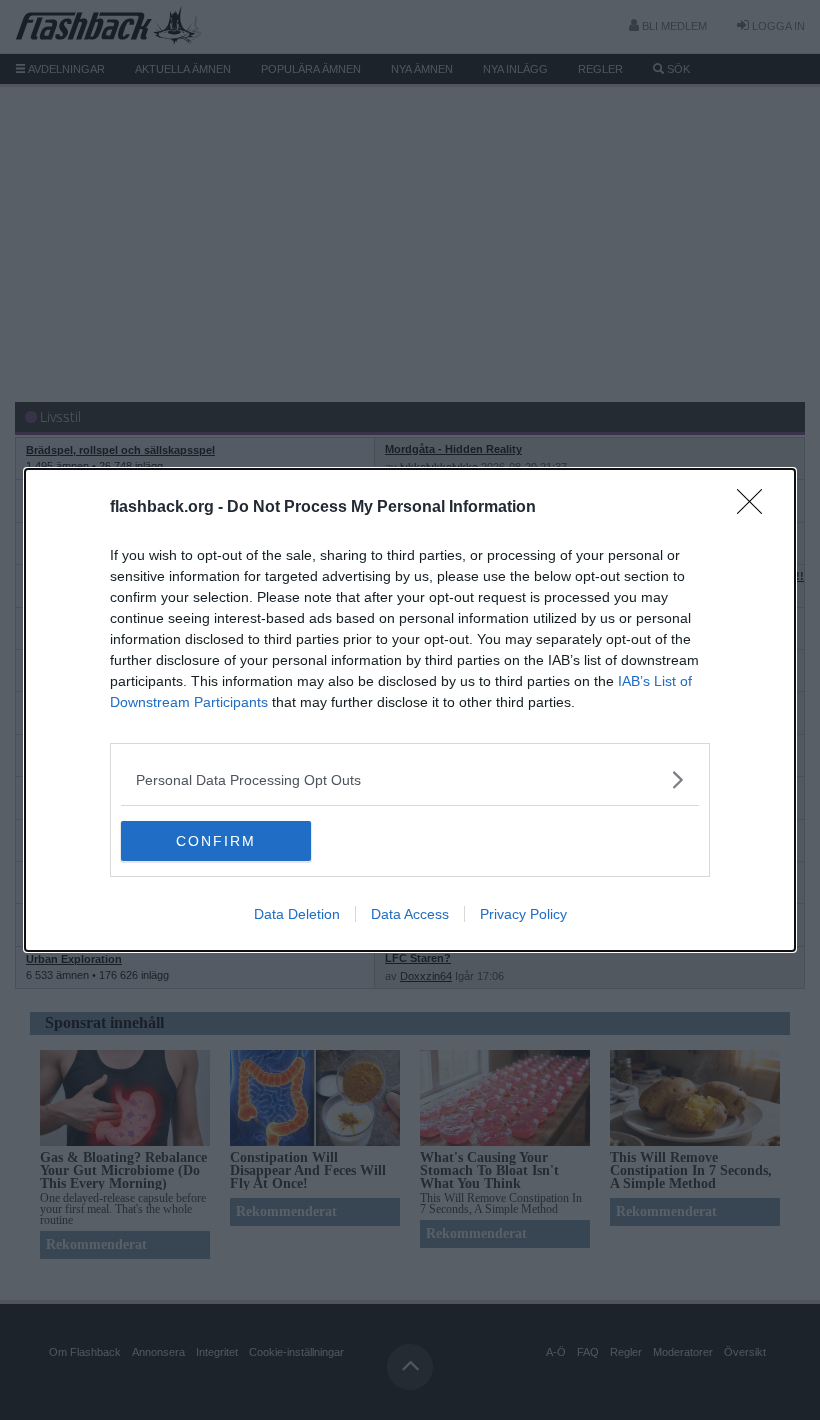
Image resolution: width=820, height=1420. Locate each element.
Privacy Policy (523, 914)
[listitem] (410, 779)
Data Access (410, 914)
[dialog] (410, 710)
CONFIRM (216, 841)
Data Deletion (297, 914)
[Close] (756, 508)
